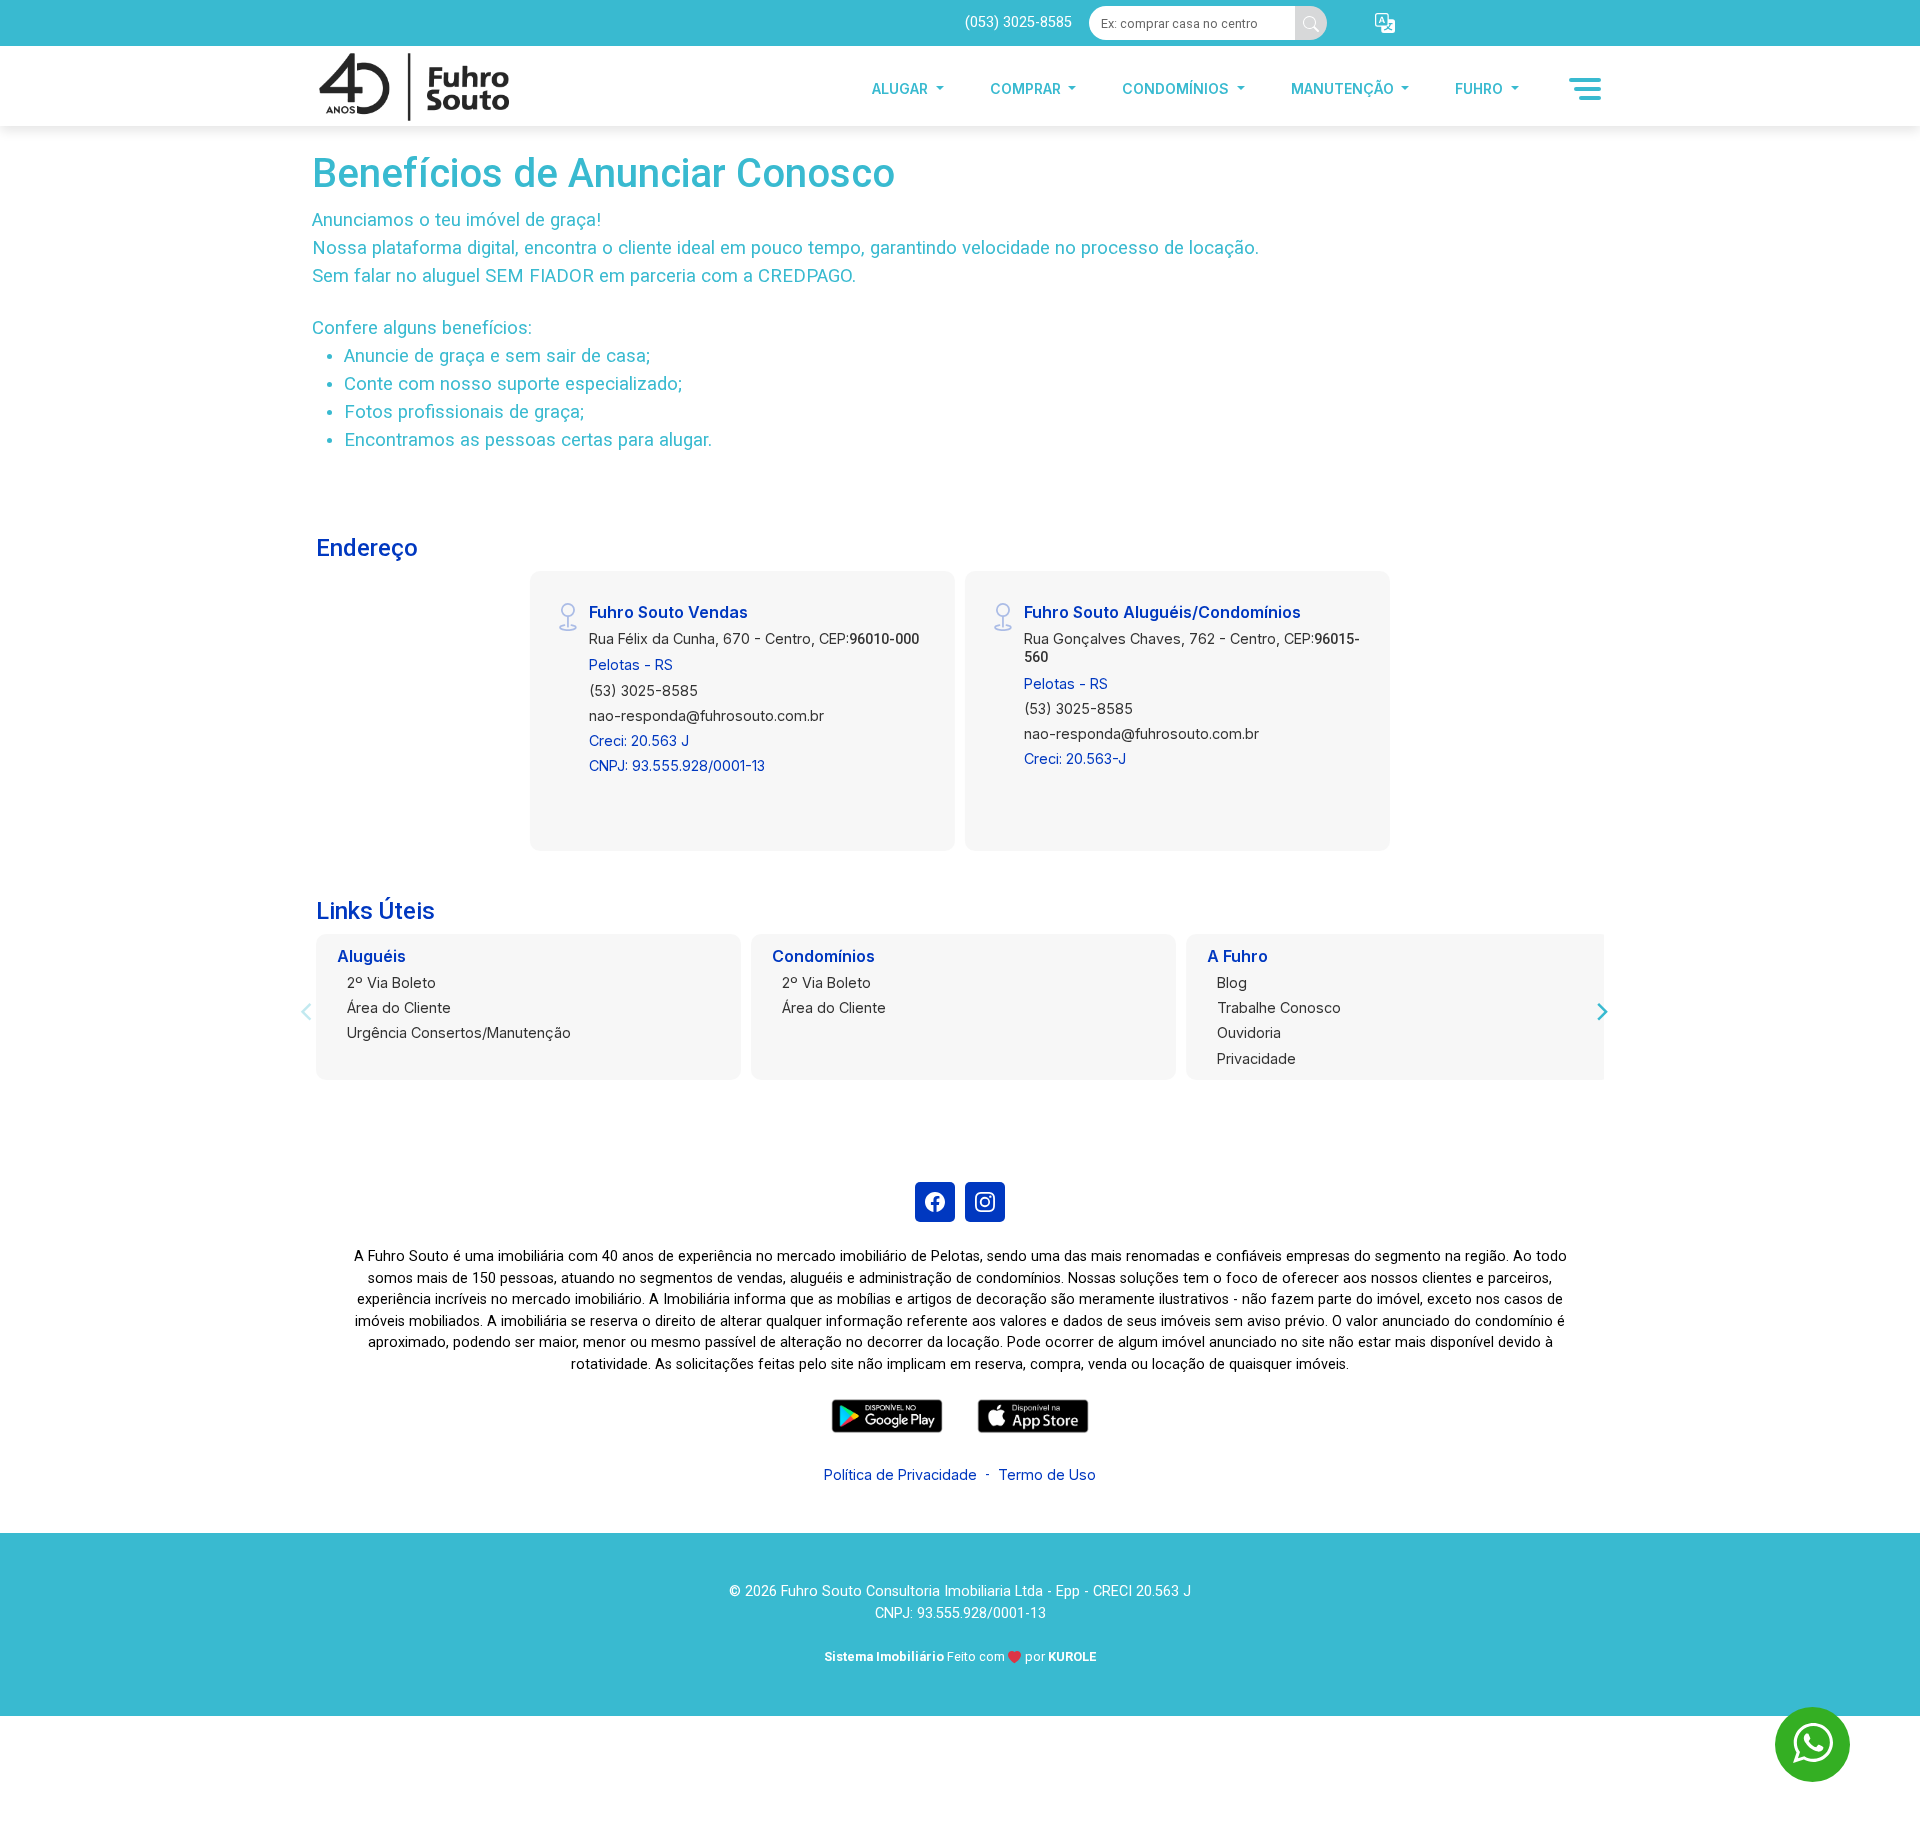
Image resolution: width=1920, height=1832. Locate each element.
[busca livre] (1311, 23)
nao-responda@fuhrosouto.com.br (706, 715)
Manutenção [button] (1344, 88)
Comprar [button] (1027, 88)
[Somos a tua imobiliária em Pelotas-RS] (412, 88)
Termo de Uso (1047, 1474)
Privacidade (1256, 1058)
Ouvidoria (1249, 1032)
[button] (1385, 23)
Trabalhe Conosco (1279, 1007)
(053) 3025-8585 (1018, 22)
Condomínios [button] (1177, 88)
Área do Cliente (399, 1007)
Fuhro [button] (1481, 88)
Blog (1232, 982)
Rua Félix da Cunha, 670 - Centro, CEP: (754, 638)
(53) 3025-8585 (643, 690)
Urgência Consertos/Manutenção (459, 1032)
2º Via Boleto (391, 982)
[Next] (1601, 1012)
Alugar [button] (902, 88)
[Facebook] (935, 1202)
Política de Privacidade (900, 1474)
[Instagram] (985, 1202)
